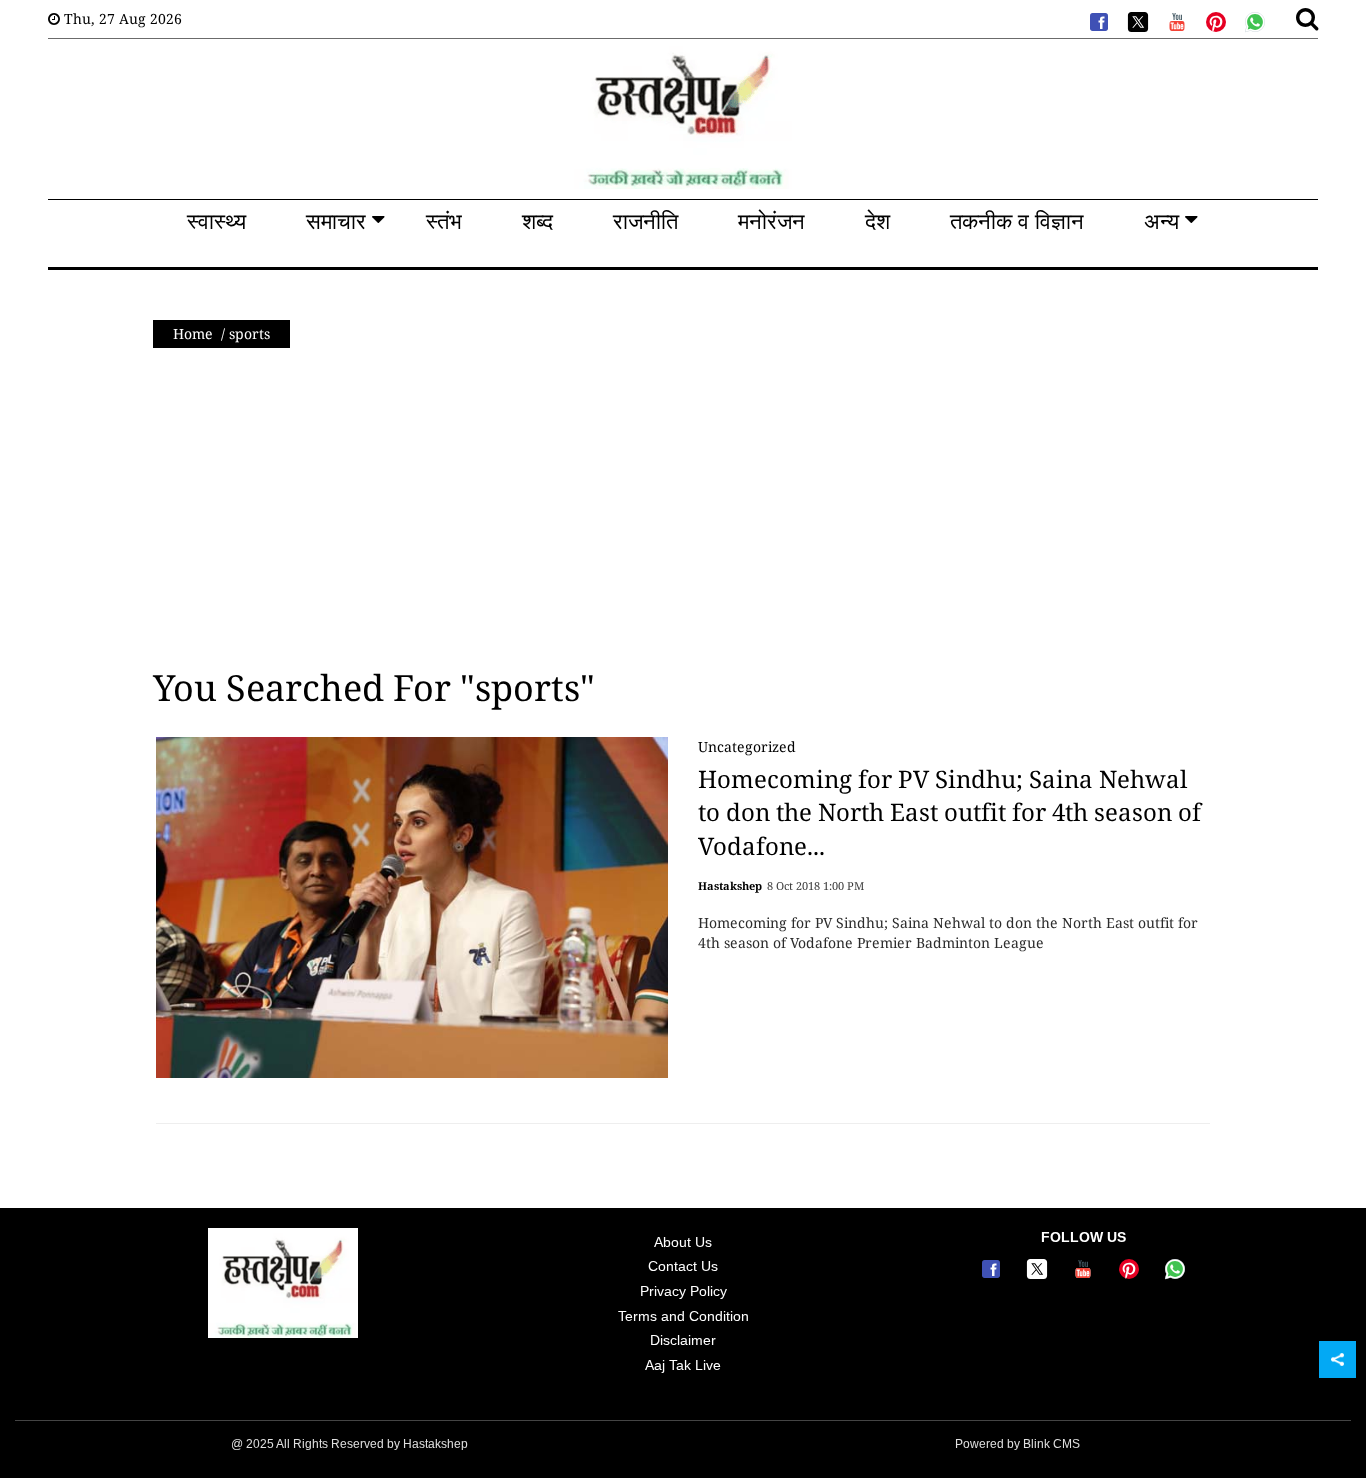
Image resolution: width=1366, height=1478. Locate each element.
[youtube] (1175, 20)
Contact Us (683, 1266)
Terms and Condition (683, 1316)
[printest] (1214, 20)
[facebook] (1097, 20)
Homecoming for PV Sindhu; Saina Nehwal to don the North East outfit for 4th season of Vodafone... (949, 812)
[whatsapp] (1253, 20)
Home (193, 333)
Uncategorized (747, 746)
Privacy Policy (683, 1291)
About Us (683, 1242)
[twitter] (1136, 20)
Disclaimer (683, 1340)
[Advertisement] (683, 508)
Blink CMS (1051, 1444)
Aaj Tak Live (683, 1365)
